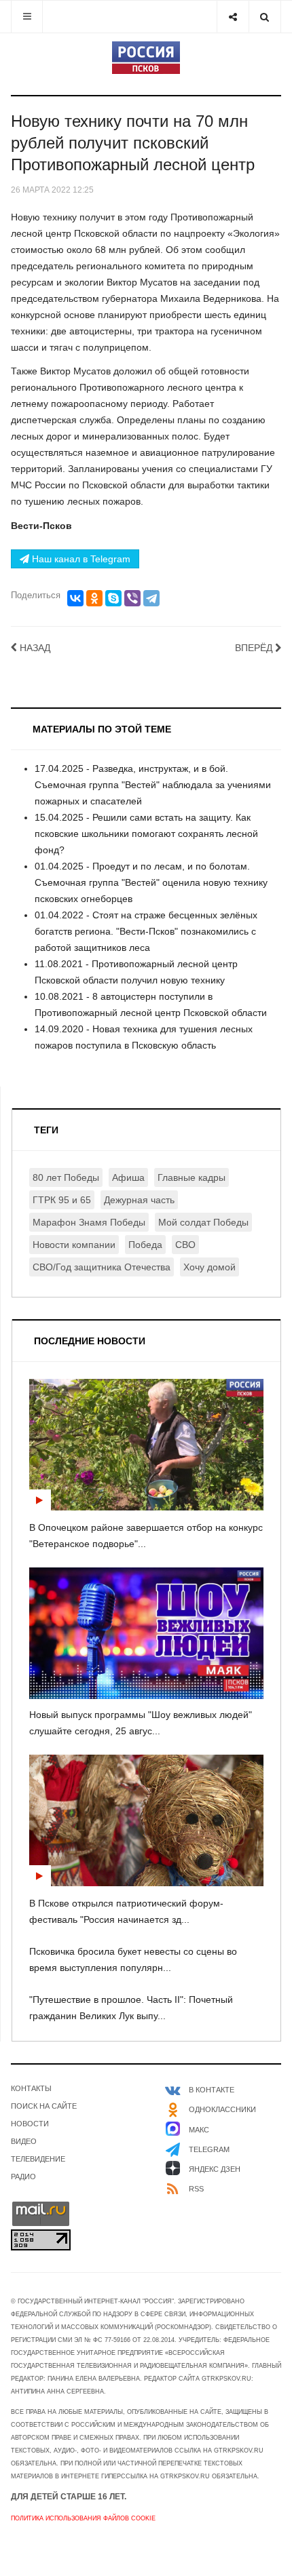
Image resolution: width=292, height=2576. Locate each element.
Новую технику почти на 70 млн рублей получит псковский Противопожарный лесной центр (133, 143)
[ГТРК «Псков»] (146, 58)
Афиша (128, 1177)
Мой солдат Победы (203, 1222)
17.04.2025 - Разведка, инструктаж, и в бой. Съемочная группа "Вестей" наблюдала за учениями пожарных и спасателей (153, 785)
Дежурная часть (139, 1200)
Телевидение (38, 2159)
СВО (185, 1245)
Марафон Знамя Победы (89, 1222)
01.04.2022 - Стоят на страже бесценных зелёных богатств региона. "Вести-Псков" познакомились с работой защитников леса (146, 931)
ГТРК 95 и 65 (62, 1200)
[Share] (233, 17)
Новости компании (74, 1245)
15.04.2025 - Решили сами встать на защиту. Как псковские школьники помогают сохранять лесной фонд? (146, 834)
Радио (23, 2177)
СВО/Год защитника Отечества (102, 1267)
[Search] (264, 17)
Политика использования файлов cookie (83, 2518)
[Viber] (132, 598)
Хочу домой (209, 1267)
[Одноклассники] (94, 598)
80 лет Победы (66, 1177)
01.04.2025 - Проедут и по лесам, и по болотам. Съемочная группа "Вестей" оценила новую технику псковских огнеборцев (151, 882)
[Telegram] (151, 598)
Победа (145, 1245)
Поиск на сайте (44, 2106)
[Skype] (113, 598)
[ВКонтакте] (75, 598)
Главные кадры (191, 1177)
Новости (30, 2124)
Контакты (31, 2088)
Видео (24, 2141)
